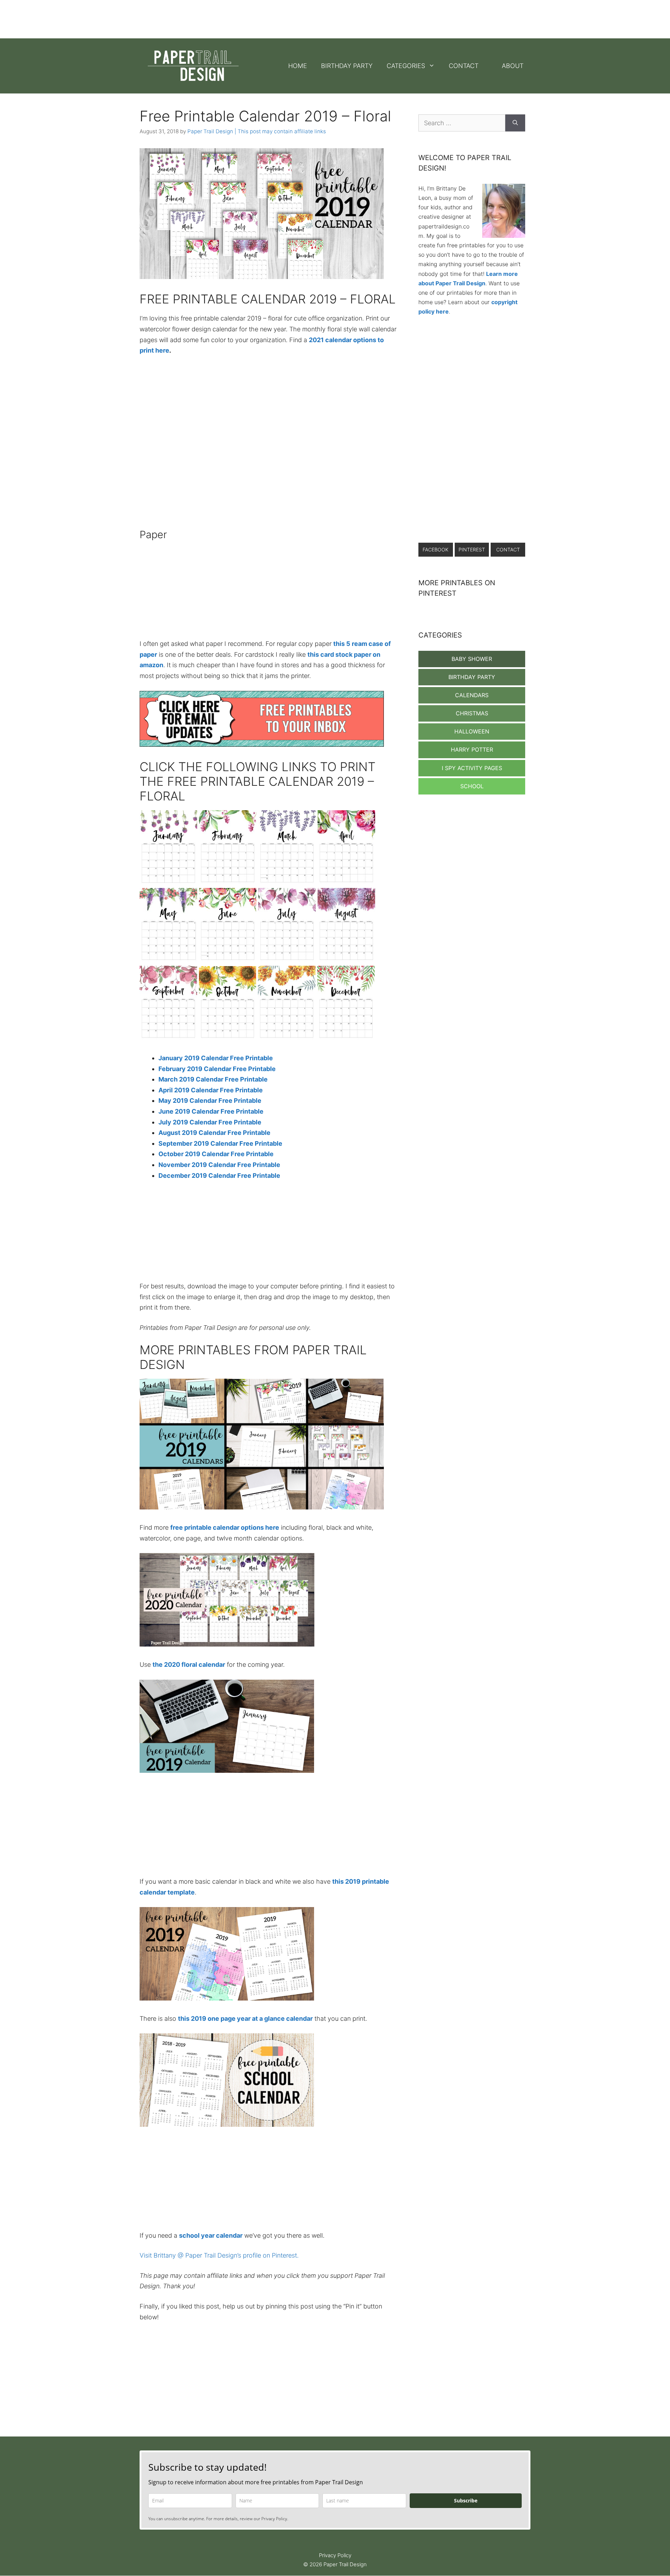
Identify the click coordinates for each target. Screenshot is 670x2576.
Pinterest (472, 549)
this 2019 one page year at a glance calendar (245, 2018)
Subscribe (466, 2500)
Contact (464, 66)
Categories (406, 66)
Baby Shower (472, 659)
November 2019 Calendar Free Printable (219, 1165)
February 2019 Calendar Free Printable (217, 1069)
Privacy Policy (335, 2555)
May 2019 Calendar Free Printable (210, 1101)
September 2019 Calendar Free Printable (220, 1143)
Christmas (472, 713)
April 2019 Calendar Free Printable (211, 1090)
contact (508, 549)
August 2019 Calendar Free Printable (214, 1133)
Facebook (435, 549)
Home (298, 66)
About (513, 66)
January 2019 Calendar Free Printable (216, 1058)
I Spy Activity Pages (472, 768)
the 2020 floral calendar (189, 1664)
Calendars (472, 695)
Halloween (472, 731)
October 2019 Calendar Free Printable (216, 1154)
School (472, 786)
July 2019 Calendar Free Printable (210, 1122)
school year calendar (211, 2235)
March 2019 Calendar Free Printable (213, 1079)
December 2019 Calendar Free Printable (219, 1176)
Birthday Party (347, 66)
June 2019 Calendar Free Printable (211, 1111)
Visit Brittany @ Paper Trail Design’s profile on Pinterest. (219, 2255)
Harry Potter (472, 750)
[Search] (515, 123)
